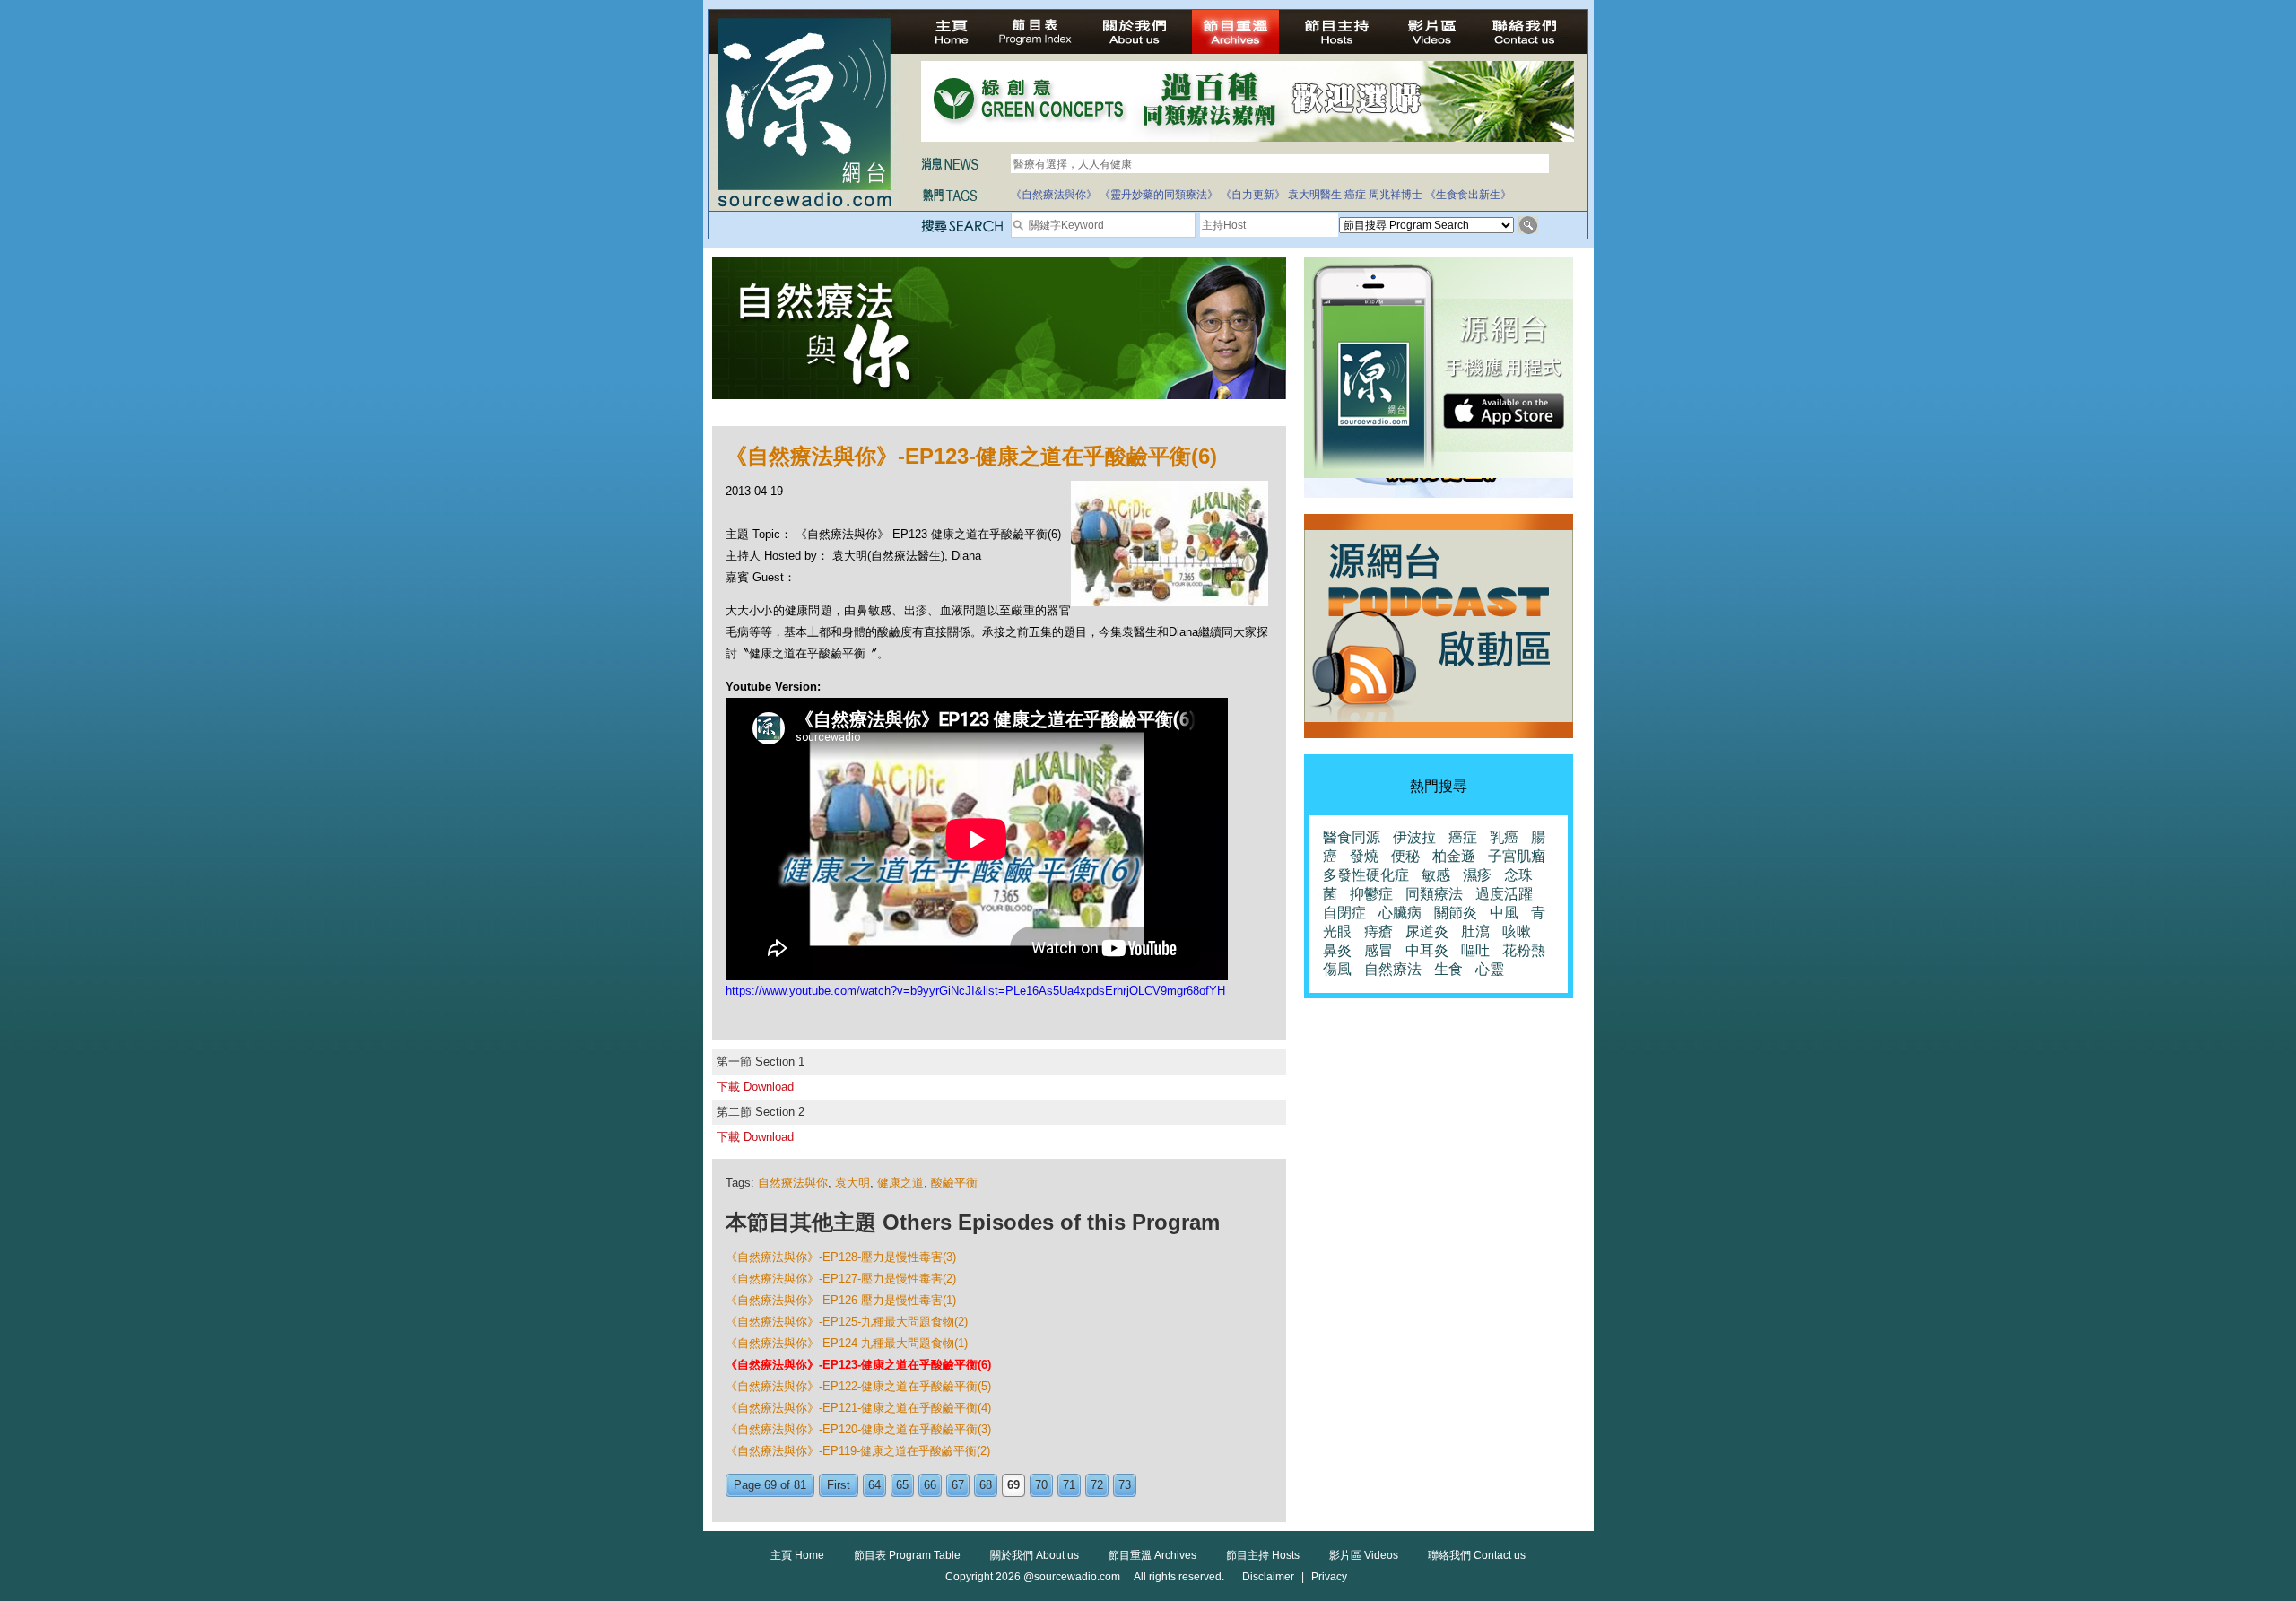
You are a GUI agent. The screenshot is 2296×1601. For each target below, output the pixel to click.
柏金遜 (1454, 856)
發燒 (1364, 856)
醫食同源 (1352, 837)
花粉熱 (1524, 950)
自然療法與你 (793, 1183)
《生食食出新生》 (1468, 195)
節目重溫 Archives (1152, 1555)
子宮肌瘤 (1517, 856)
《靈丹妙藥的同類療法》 (1159, 195)
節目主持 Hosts (1263, 1555)
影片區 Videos (1364, 1555)
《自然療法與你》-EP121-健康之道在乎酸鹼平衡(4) (858, 1408)
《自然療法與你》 (1054, 195)
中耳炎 (1427, 950)
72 (1097, 1485)
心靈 (1490, 969)
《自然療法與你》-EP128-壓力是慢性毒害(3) (841, 1257)
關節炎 (1456, 913)
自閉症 (1344, 913)
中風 (1504, 913)
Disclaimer (1268, 1577)
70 (1041, 1485)
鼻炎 (1337, 950)
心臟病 (1400, 913)
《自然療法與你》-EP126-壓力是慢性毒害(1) (841, 1300)
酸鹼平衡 (954, 1183)
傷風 (1337, 969)
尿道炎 (1427, 931)
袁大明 (852, 1183)
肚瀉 (1475, 931)
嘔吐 (1475, 950)
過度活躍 (1504, 894)
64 (874, 1485)
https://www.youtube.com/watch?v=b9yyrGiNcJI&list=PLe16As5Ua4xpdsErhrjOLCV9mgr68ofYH (975, 991)
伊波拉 (1414, 837)
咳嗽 (1517, 931)
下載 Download (755, 1087)
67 (958, 1485)
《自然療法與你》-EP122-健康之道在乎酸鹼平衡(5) (858, 1386)
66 (930, 1485)
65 (902, 1485)
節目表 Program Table (907, 1555)
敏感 (1436, 875)
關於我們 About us (1035, 1555)
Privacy (1329, 1577)
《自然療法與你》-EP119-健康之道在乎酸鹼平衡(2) (858, 1451)
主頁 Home (797, 1555)
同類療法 (1434, 894)
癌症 (1355, 195)
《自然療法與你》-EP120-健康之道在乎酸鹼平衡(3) (858, 1429)
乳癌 (1504, 837)
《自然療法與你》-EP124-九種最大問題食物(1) (847, 1343)
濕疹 (1477, 875)
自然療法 (1393, 969)
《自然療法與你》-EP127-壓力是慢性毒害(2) (841, 1279)
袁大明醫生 (1315, 195)
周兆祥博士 (1396, 195)
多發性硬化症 (1366, 875)
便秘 (1405, 856)
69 (1013, 1485)
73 (1125, 1485)
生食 (1448, 969)
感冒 (1378, 950)
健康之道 (900, 1183)
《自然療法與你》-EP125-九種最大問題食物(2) (847, 1322)
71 (1069, 1485)
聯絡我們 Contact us (1477, 1555)
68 (986, 1485)
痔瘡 (1378, 931)
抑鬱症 (1371, 894)
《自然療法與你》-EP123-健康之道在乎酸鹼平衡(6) (858, 1365)
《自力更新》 (1253, 195)
